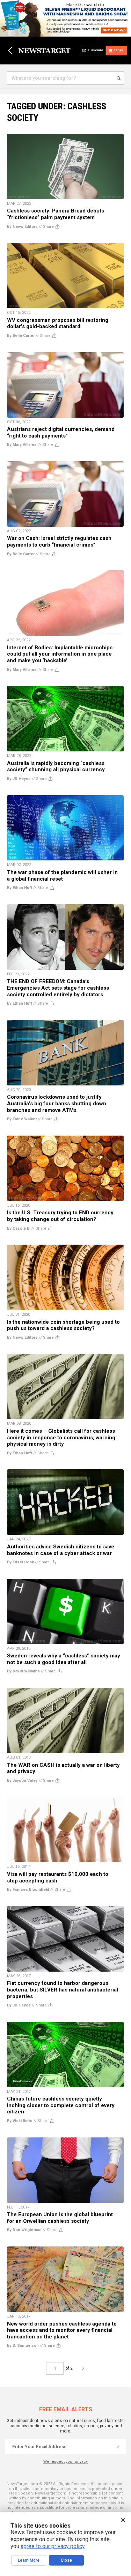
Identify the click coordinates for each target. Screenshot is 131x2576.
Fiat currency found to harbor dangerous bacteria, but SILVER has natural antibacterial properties (63, 1990)
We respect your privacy (65, 2462)
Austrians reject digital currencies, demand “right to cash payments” (61, 432)
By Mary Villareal (22, 445)
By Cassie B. (19, 1228)
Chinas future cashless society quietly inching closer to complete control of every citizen (61, 2105)
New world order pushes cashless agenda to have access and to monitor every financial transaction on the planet (62, 2330)
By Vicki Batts (20, 2121)
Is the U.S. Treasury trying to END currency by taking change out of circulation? (60, 1216)
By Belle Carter (21, 336)
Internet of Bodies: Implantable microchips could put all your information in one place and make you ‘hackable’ (60, 654)
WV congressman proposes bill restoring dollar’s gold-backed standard (58, 323)
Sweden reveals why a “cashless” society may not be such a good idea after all (64, 1659)
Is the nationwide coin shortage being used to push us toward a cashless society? (63, 1325)
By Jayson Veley (22, 1781)
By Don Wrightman (24, 2230)
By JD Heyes (19, 779)
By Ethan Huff (20, 888)
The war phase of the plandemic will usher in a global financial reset (62, 876)
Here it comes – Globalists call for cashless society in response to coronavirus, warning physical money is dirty (61, 1437)
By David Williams (23, 1671)
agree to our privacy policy (53, 2546)
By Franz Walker (22, 1119)
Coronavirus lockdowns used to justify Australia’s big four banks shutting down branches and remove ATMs (57, 1103)
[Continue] (118, 2446)
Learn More (29, 2560)
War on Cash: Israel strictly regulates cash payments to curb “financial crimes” (59, 541)
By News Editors (22, 227)
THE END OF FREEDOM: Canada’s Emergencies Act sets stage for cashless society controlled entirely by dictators (58, 988)
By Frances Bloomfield (28, 1890)
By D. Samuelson (23, 2346)
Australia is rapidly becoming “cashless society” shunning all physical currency (56, 767)
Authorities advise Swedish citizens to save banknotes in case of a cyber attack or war (61, 1550)
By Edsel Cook (20, 1562)
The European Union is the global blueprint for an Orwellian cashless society (60, 2218)
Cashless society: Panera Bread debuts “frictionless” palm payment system (56, 214)
